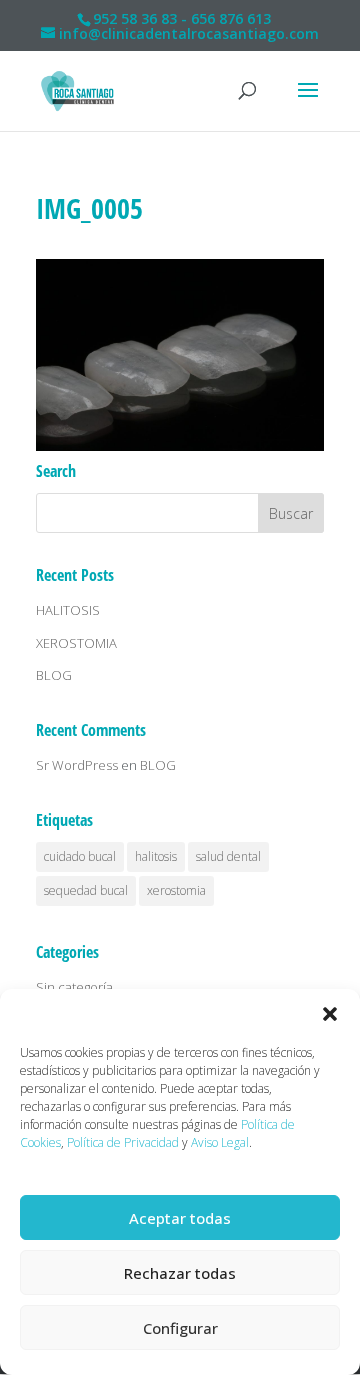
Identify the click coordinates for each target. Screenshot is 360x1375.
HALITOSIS (68, 610)
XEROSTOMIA (76, 643)
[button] (330, 1014)
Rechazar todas (180, 1273)
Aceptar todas (180, 1218)
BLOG (54, 675)
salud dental (228, 856)
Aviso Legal (220, 1142)
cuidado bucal (80, 856)
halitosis (156, 856)
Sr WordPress (77, 765)
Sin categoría (74, 987)
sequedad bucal (86, 890)
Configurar (180, 1328)
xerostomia (176, 890)
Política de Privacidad (123, 1142)
